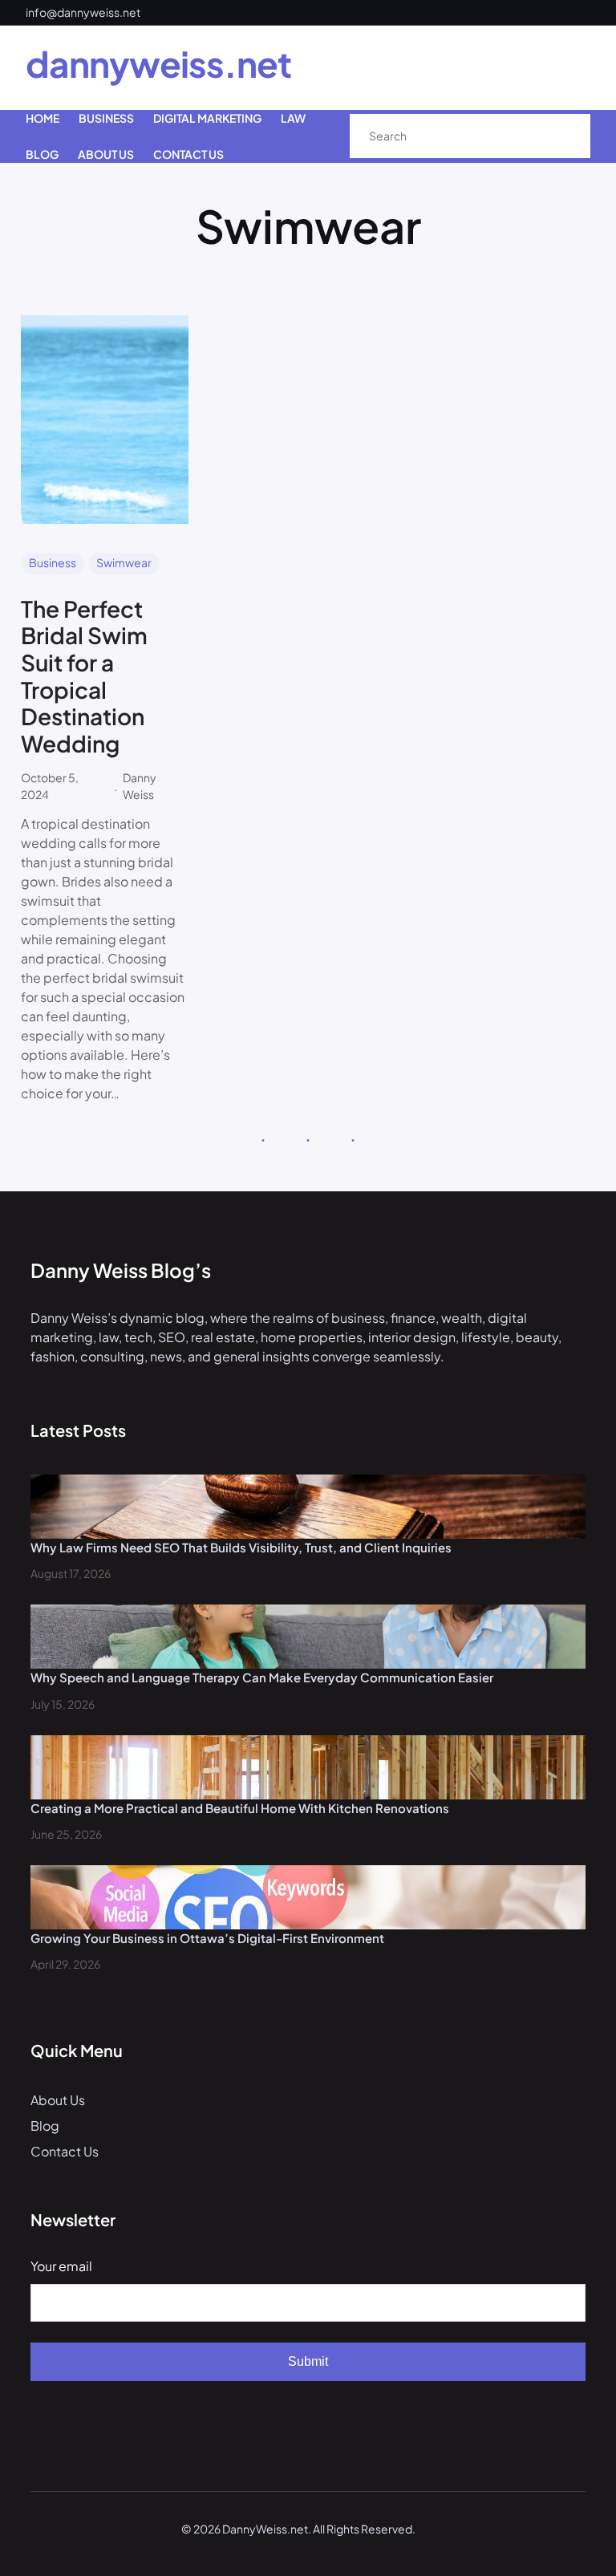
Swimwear (124, 562)
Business (53, 562)
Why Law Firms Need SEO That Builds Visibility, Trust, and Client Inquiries (241, 1547)
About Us (58, 2100)
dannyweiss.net (158, 63)
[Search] (561, 136)
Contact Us (65, 2151)
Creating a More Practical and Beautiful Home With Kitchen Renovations (240, 1808)
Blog (45, 2126)
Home (43, 118)
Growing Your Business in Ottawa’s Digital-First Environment (207, 1938)
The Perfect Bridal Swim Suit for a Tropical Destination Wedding (84, 676)
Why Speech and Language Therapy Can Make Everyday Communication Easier (262, 1677)
